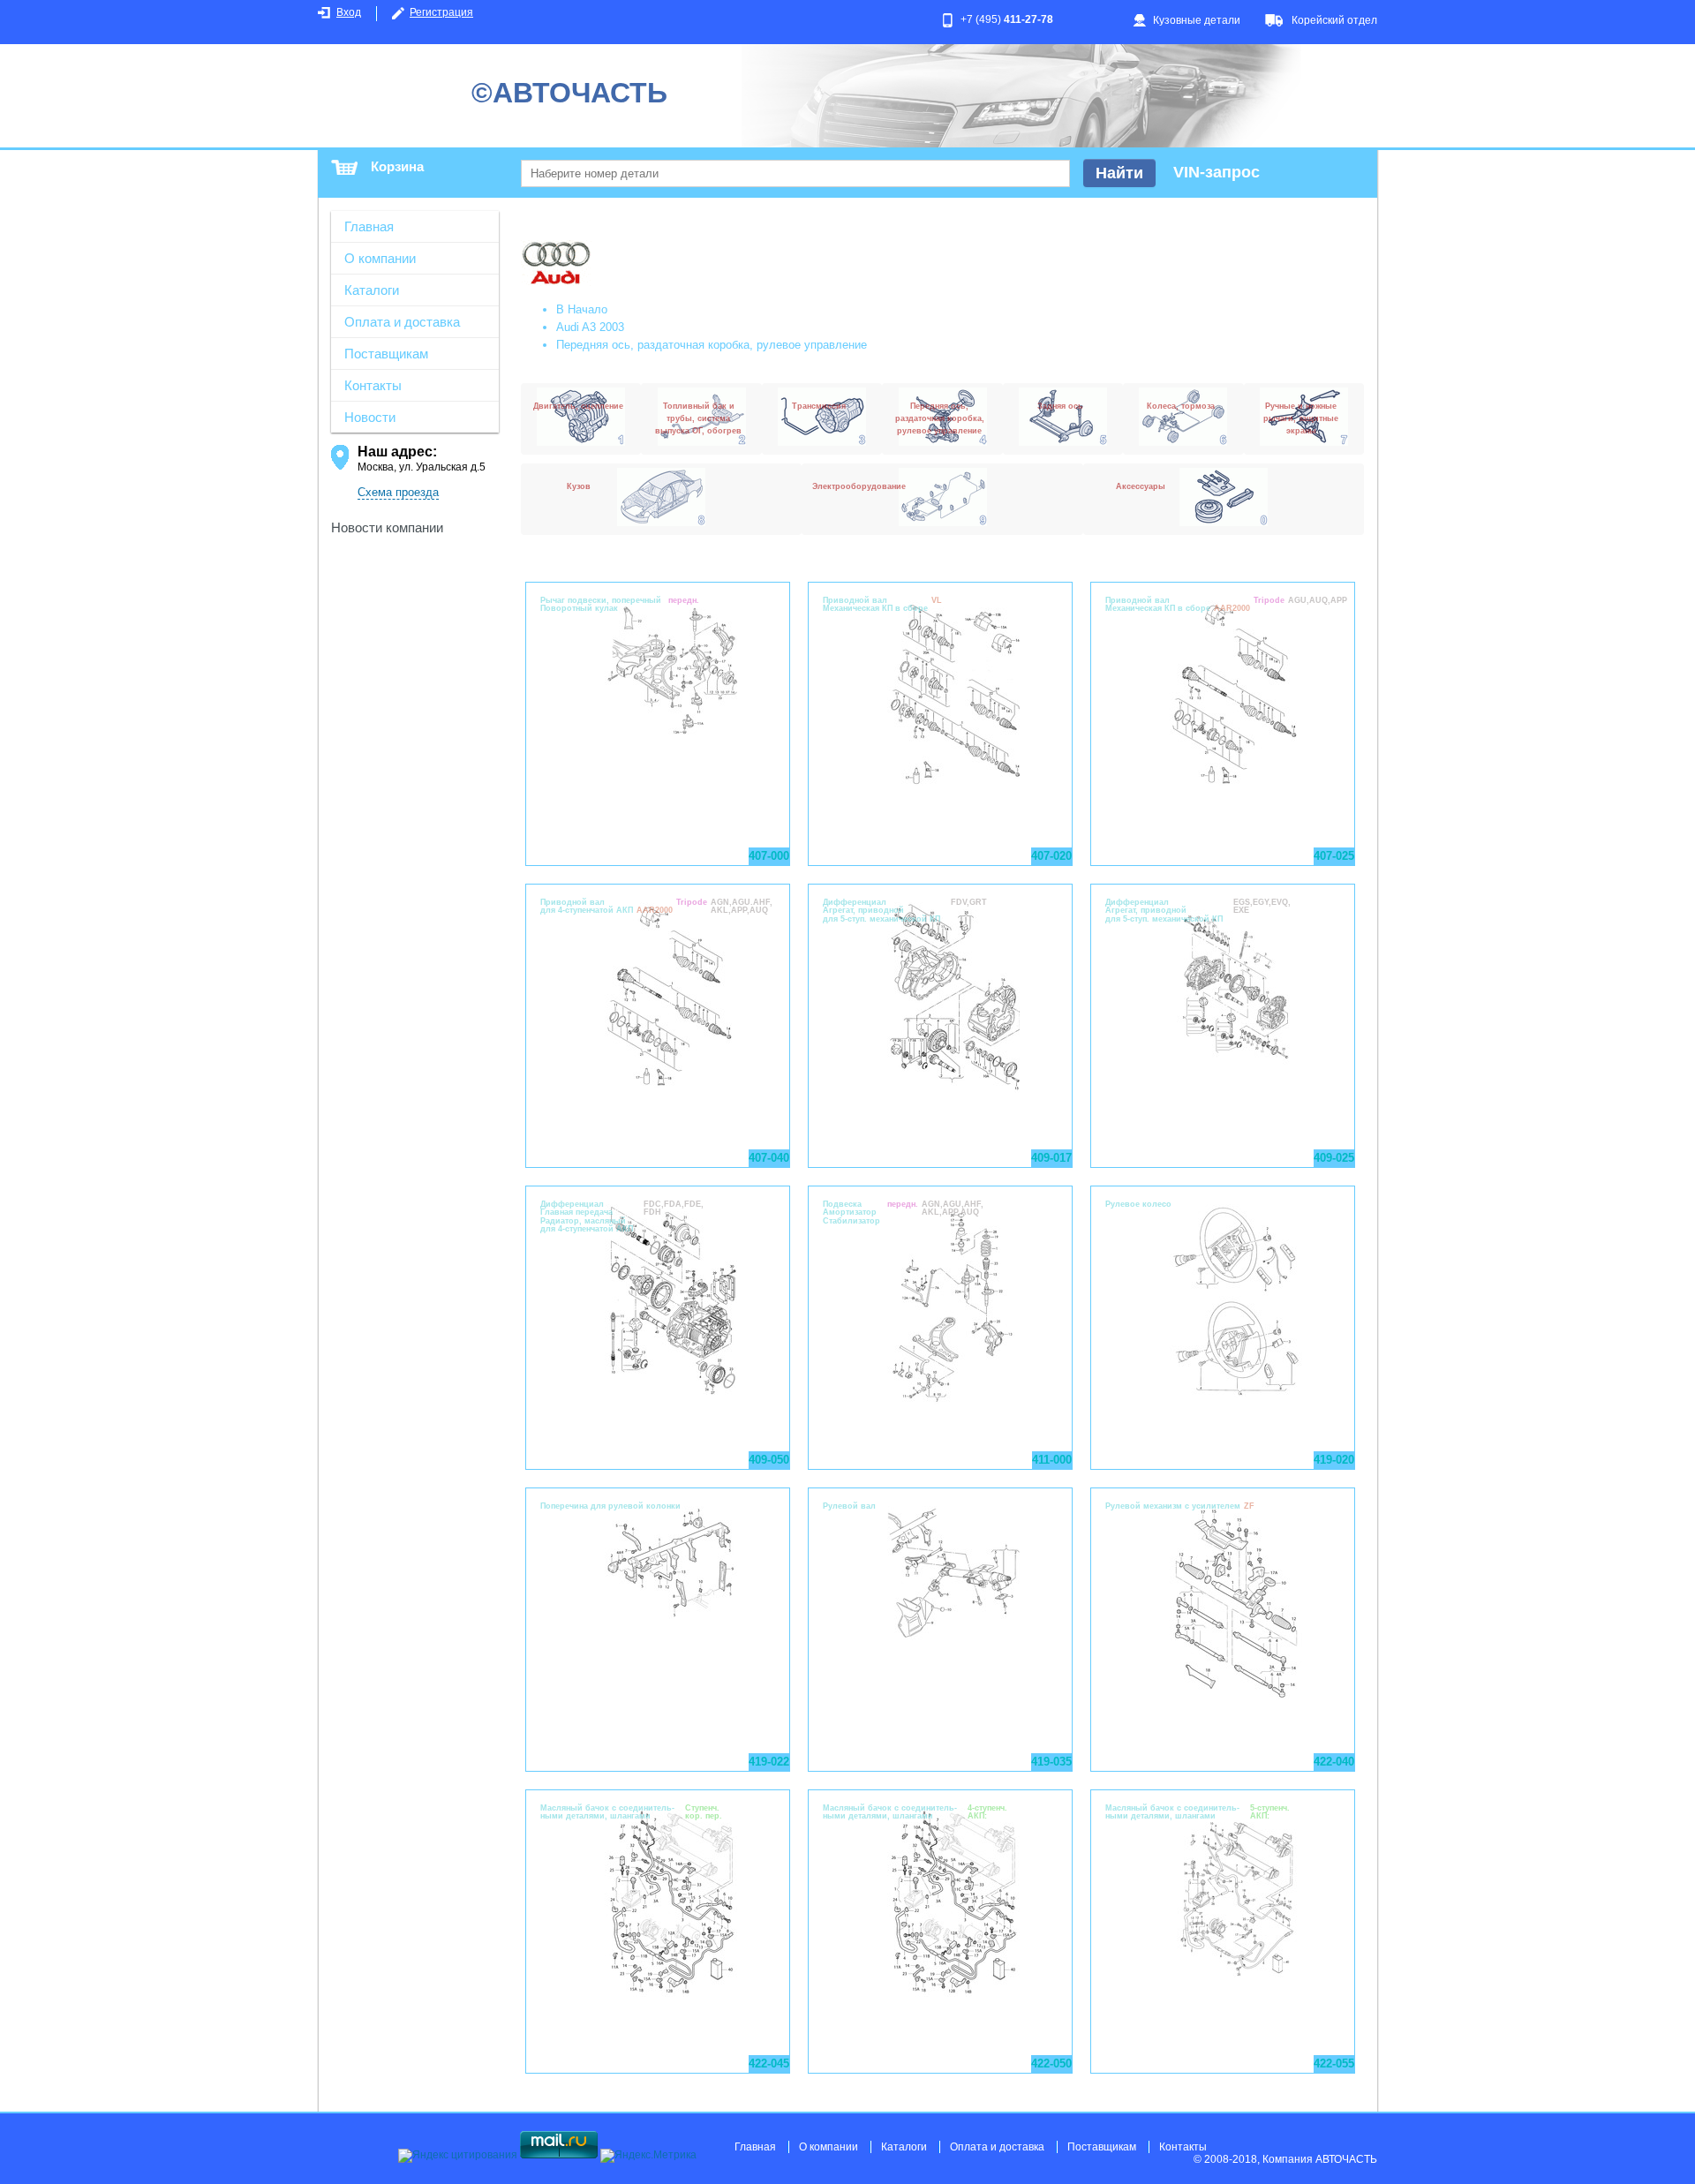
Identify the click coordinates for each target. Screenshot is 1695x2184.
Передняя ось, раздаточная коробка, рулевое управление (712, 345)
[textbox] (795, 173)
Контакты (373, 385)
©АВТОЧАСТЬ (569, 93)
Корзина (397, 166)
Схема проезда (398, 492)
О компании (380, 258)
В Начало (582, 309)
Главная (369, 226)
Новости (370, 417)
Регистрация (441, 12)
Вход (349, 12)
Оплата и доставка (402, 322)
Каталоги (372, 290)
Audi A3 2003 (590, 327)
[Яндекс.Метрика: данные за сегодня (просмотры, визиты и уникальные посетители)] (648, 2156)
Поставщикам (386, 354)
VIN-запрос (1217, 172)
